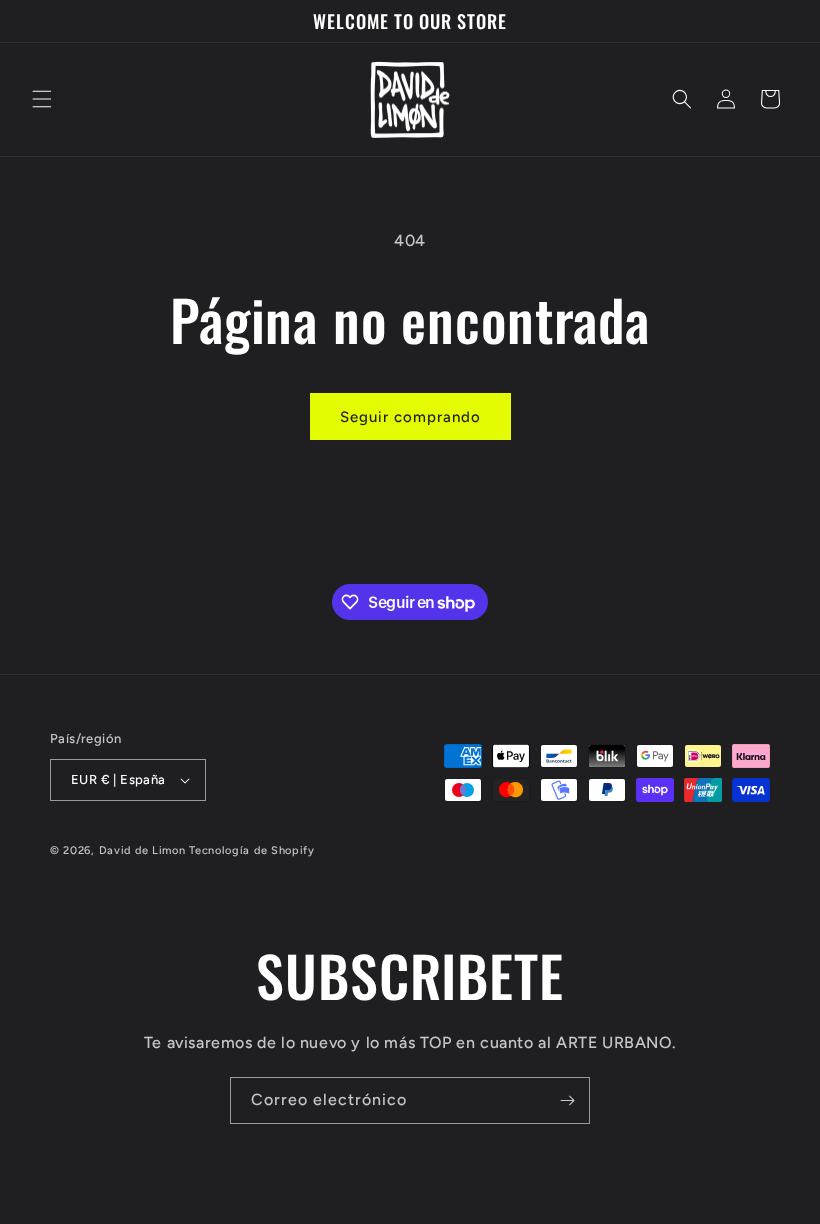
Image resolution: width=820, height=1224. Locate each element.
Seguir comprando (410, 417)
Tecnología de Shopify (252, 850)
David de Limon (142, 850)
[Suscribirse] (567, 1100)
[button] (42, 99)
